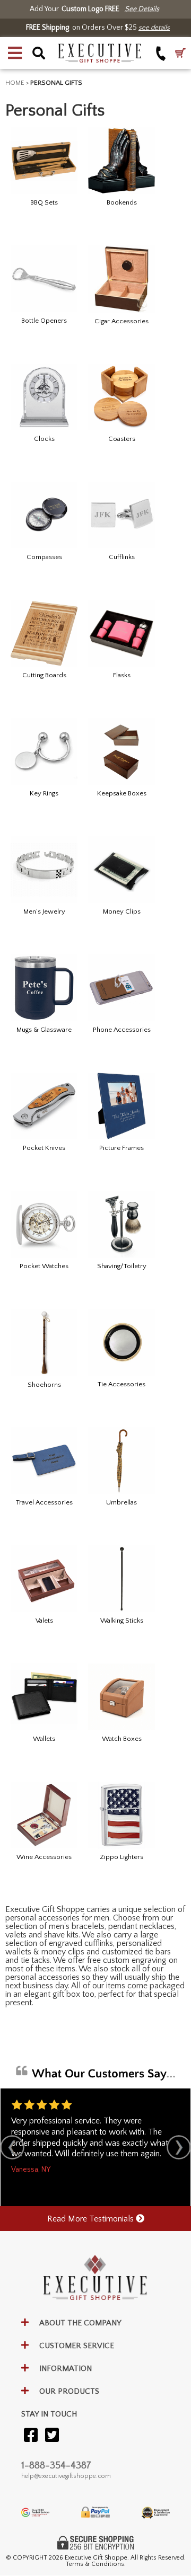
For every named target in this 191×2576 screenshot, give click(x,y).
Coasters (122, 439)
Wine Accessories (44, 1857)
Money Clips (122, 911)
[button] (15, 53)
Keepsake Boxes (122, 793)
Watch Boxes (122, 1739)
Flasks (122, 675)
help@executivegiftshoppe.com (66, 2476)
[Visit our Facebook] (31, 2436)
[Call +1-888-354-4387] (161, 53)
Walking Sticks (122, 1621)
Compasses (44, 557)
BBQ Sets (44, 202)
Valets (44, 1621)
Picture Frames (121, 1148)
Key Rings (44, 793)
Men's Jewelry (44, 911)
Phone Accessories (122, 1030)
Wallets (44, 1739)
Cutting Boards (44, 675)
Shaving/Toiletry (122, 1266)
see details (154, 28)
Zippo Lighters (121, 1857)
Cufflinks (122, 557)
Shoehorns (44, 1385)
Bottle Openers (44, 321)
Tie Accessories (121, 1384)
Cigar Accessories (121, 321)
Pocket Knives (44, 1148)
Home (15, 83)
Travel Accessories (44, 1502)
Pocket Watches (44, 1266)
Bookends (122, 202)
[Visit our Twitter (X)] (52, 2436)
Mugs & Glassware (44, 1030)
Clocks (44, 439)
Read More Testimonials (92, 2219)
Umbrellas (121, 1502)
